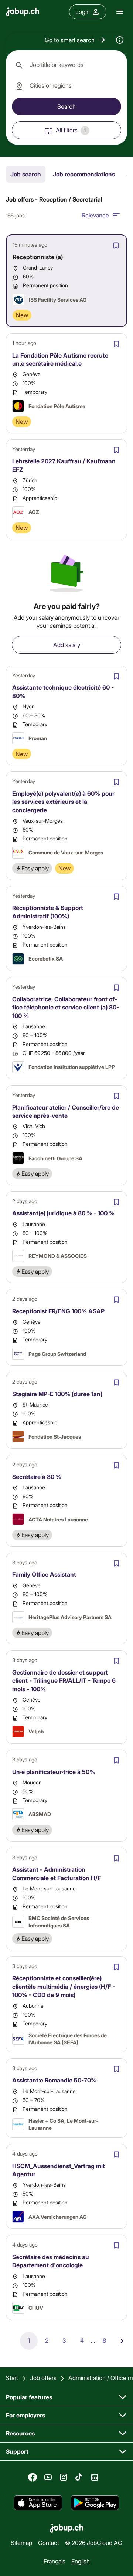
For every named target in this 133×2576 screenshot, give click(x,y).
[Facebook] (33, 2477)
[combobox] (66, 65)
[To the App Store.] (38, 2503)
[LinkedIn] (95, 2477)
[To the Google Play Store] (95, 2503)
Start (12, 2378)
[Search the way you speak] (120, 40)
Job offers (43, 2378)
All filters (71, 130)
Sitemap (21, 2543)
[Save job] (116, 246)
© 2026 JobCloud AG (94, 2543)
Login (83, 12)
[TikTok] (79, 2477)
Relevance (95, 215)
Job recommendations (84, 174)
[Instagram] (64, 2477)
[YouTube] (48, 2477)
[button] (76, 40)
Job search (26, 174)
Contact (49, 2543)
